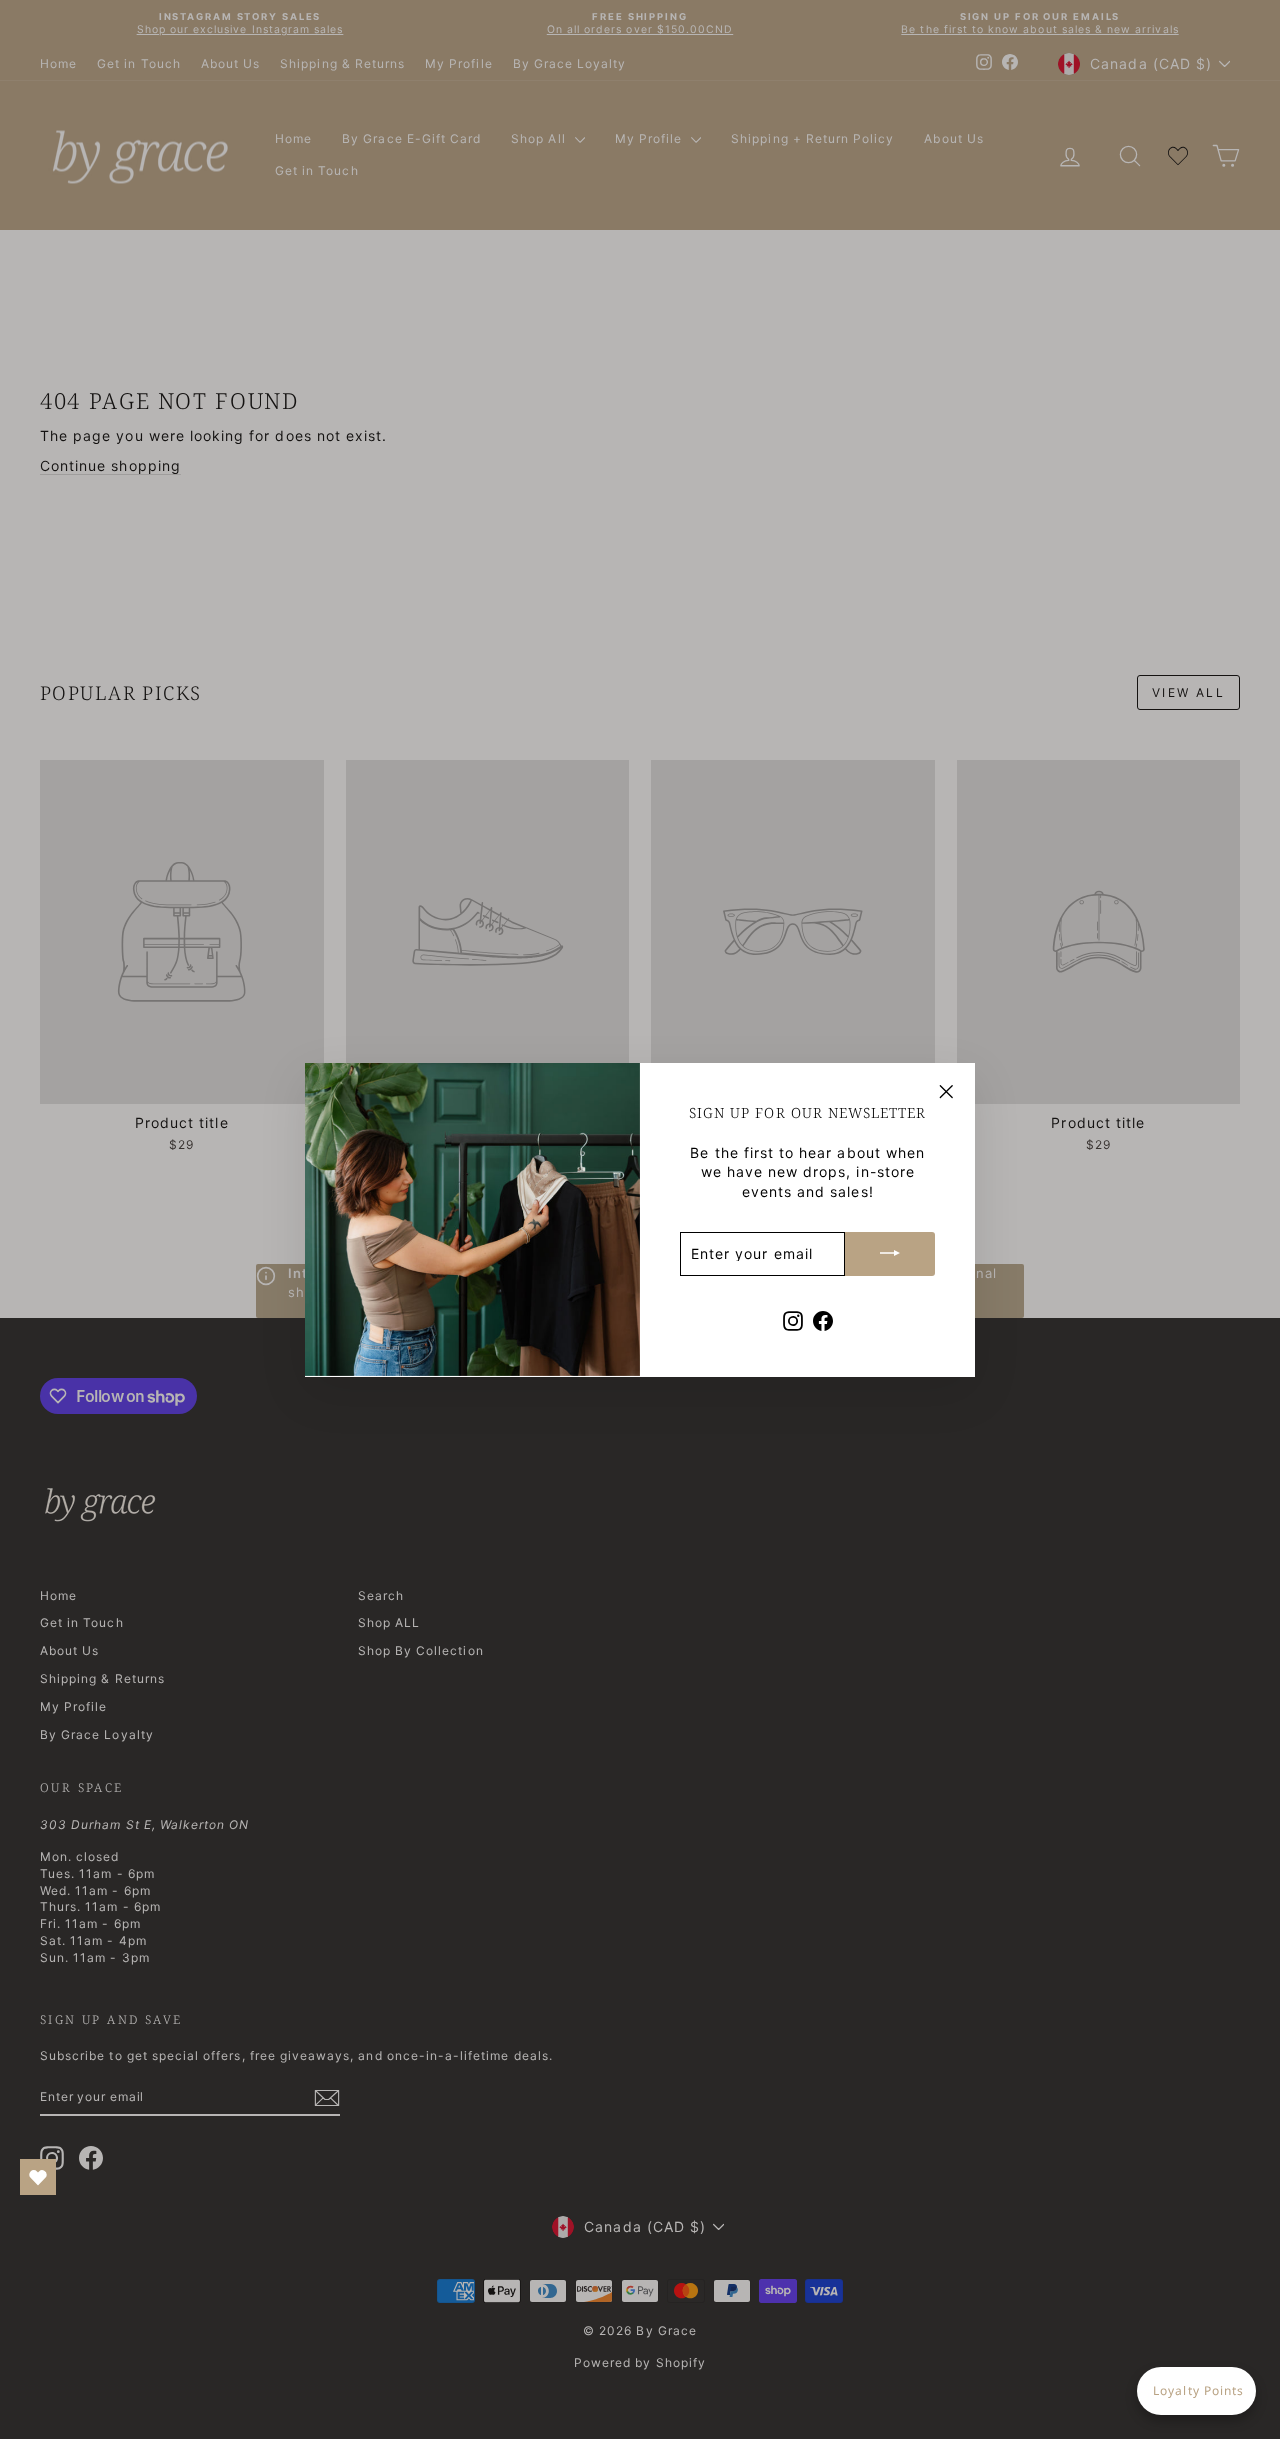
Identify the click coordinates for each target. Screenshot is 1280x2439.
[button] (1196, 2391)
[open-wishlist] (38, 2177)
